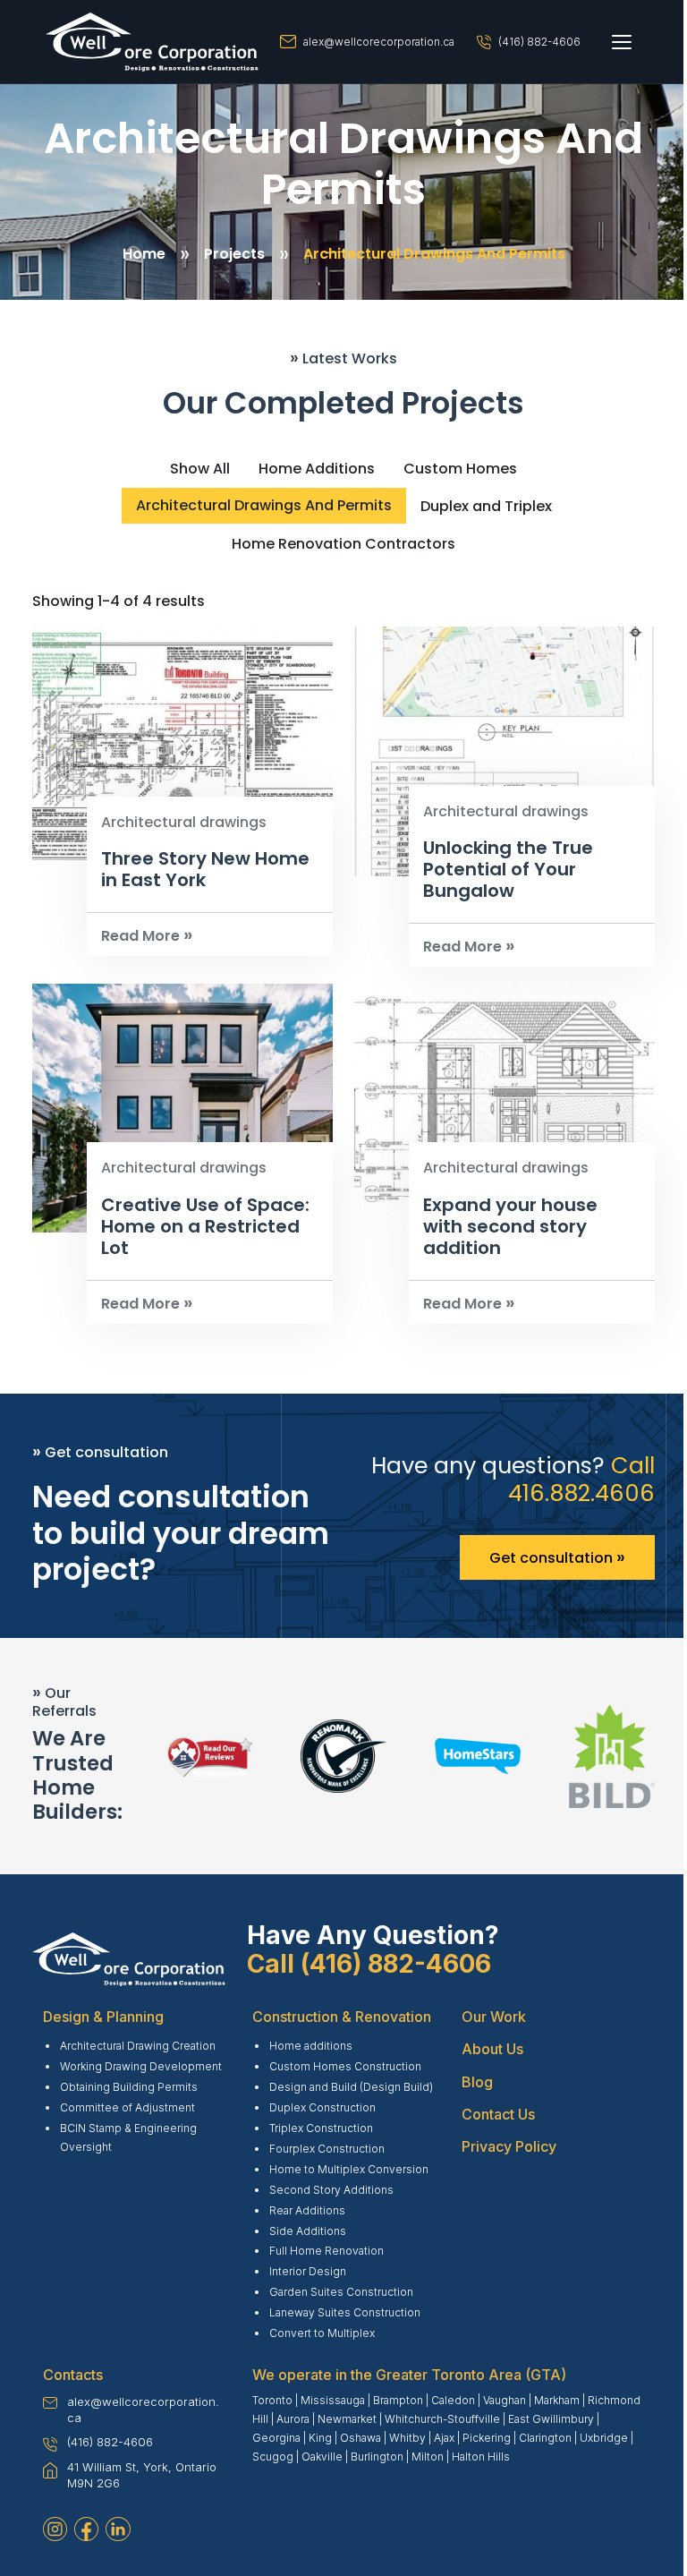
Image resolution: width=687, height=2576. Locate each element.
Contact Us (498, 2114)
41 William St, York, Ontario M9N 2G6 (142, 2475)
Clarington (545, 2438)
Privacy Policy (509, 2146)
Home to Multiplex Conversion (349, 2169)
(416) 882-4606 (539, 42)
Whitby (407, 2438)
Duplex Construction (322, 2107)
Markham (557, 2400)
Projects (234, 254)
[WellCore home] (152, 42)
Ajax (444, 2438)
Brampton (398, 2400)
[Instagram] (55, 2529)
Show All (200, 469)
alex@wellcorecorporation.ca (379, 42)
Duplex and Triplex (486, 506)
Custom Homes (460, 469)
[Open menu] (622, 42)
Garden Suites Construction (341, 2292)
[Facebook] (86, 2529)
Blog (477, 2082)
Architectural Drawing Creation (138, 2046)
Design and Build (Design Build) (351, 2087)
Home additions (311, 2046)
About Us (492, 2049)
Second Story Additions (331, 2190)
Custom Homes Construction (345, 2066)
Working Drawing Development (141, 2066)
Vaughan (505, 2400)
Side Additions (308, 2231)
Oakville (322, 2457)
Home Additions (317, 469)
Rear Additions (307, 2210)
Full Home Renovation (327, 2251)
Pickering (487, 2438)
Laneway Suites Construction (345, 2312)
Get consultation (557, 1557)
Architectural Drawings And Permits (434, 254)
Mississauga (333, 2400)
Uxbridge (604, 2438)
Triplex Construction (321, 2128)
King (320, 2438)
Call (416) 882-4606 (369, 1964)
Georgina (276, 2438)
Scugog (273, 2457)
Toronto (272, 2400)
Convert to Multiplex (322, 2333)
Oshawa (360, 2438)
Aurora (293, 2419)
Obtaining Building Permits (129, 2087)
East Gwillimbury (551, 2419)
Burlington (377, 2457)
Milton (428, 2457)
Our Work (494, 2017)
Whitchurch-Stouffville (442, 2419)
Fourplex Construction (327, 2149)
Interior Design (308, 2271)
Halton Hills (481, 2457)
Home (144, 254)
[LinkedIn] (118, 2529)
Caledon (453, 2400)
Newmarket (347, 2419)
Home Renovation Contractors (343, 544)
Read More (147, 936)
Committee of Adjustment (127, 2107)
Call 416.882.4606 (581, 1479)
